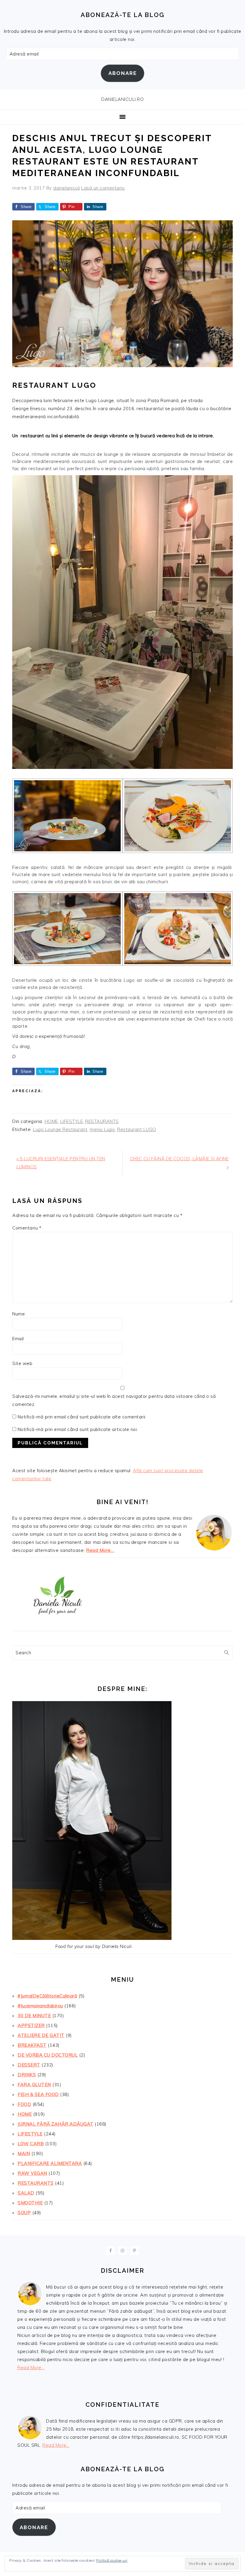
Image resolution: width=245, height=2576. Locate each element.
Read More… (100, 1550)
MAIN (24, 2153)
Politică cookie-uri (112, 2560)
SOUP (24, 2213)
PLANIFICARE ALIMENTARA (50, 2163)
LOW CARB (31, 2144)
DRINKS (27, 2075)
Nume (19, 1314)
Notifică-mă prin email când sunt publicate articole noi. (78, 1429)
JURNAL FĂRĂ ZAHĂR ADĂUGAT (56, 2124)
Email (18, 1339)
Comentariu (27, 1228)
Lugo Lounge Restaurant (60, 1129)
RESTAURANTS (102, 1121)
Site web (22, 1363)
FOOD (24, 2104)
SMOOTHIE (30, 2203)
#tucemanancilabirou (40, 2006)
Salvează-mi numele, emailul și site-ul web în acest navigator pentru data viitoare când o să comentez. (114, 1400)
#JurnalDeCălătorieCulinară (47, 1996)
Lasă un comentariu (103, 188)
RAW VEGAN (32, 2173)
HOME (51, 1121)
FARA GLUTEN (34, 2085)
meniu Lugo (102, 1129)
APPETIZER (31, 2025)
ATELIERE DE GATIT (41, 2035)
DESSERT (29, 2065)
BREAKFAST (32, 2045)
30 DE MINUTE (34, 2016)
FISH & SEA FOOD (38, 2094)
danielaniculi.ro (122, 99)
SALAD (26, 2193)
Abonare (123, 73)
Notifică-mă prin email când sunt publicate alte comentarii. (82, 1417)
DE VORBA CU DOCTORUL (48, 2055)
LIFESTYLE (72, 1121)
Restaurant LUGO (137, 1129)
